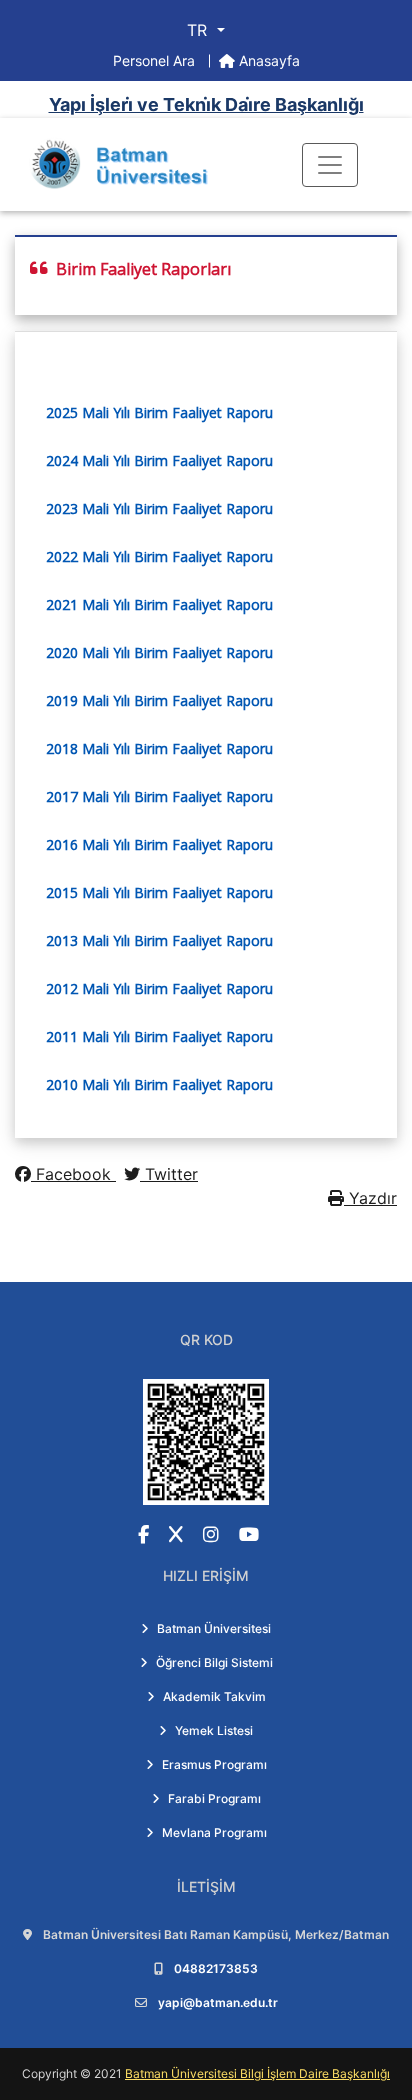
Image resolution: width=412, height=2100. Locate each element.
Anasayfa (267, 60)
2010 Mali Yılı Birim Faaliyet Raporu (159, 1084)
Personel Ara (156, 60)
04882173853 (216, 1968)
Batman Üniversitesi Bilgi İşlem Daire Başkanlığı (257, 2073)
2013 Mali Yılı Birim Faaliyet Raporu (159, 940)
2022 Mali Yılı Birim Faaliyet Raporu (159, 556)
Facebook (73, 1174)
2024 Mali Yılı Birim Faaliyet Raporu (159, 460)
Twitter (169, 1174)
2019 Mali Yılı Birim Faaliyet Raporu (159, 700)
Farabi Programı (214, 1798)
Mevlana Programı (214, 1832)
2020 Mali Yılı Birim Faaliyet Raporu (159, 652)
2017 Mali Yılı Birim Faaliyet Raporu (161, 796)
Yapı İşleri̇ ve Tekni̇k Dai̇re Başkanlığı (206, 104)
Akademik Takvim (214, 1696)
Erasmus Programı (214, 1764)
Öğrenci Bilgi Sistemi (214, 1662)
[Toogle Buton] (330, 165)
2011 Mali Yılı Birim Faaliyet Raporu (159, 1036)
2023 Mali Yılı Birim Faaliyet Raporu (159, 508)
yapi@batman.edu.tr (218, 2002)
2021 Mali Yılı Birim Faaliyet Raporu (159, 604)
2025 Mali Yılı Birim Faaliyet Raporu (159, 412)
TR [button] (199, 30)
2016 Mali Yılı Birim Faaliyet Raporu (159, 844)
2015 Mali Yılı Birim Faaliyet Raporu (159, 892)
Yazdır (370, 1198)
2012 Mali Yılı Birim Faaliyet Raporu (159, 988)
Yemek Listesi (214, 1730)
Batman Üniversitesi (214, 1628)
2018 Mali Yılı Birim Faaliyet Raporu (159, 748)
